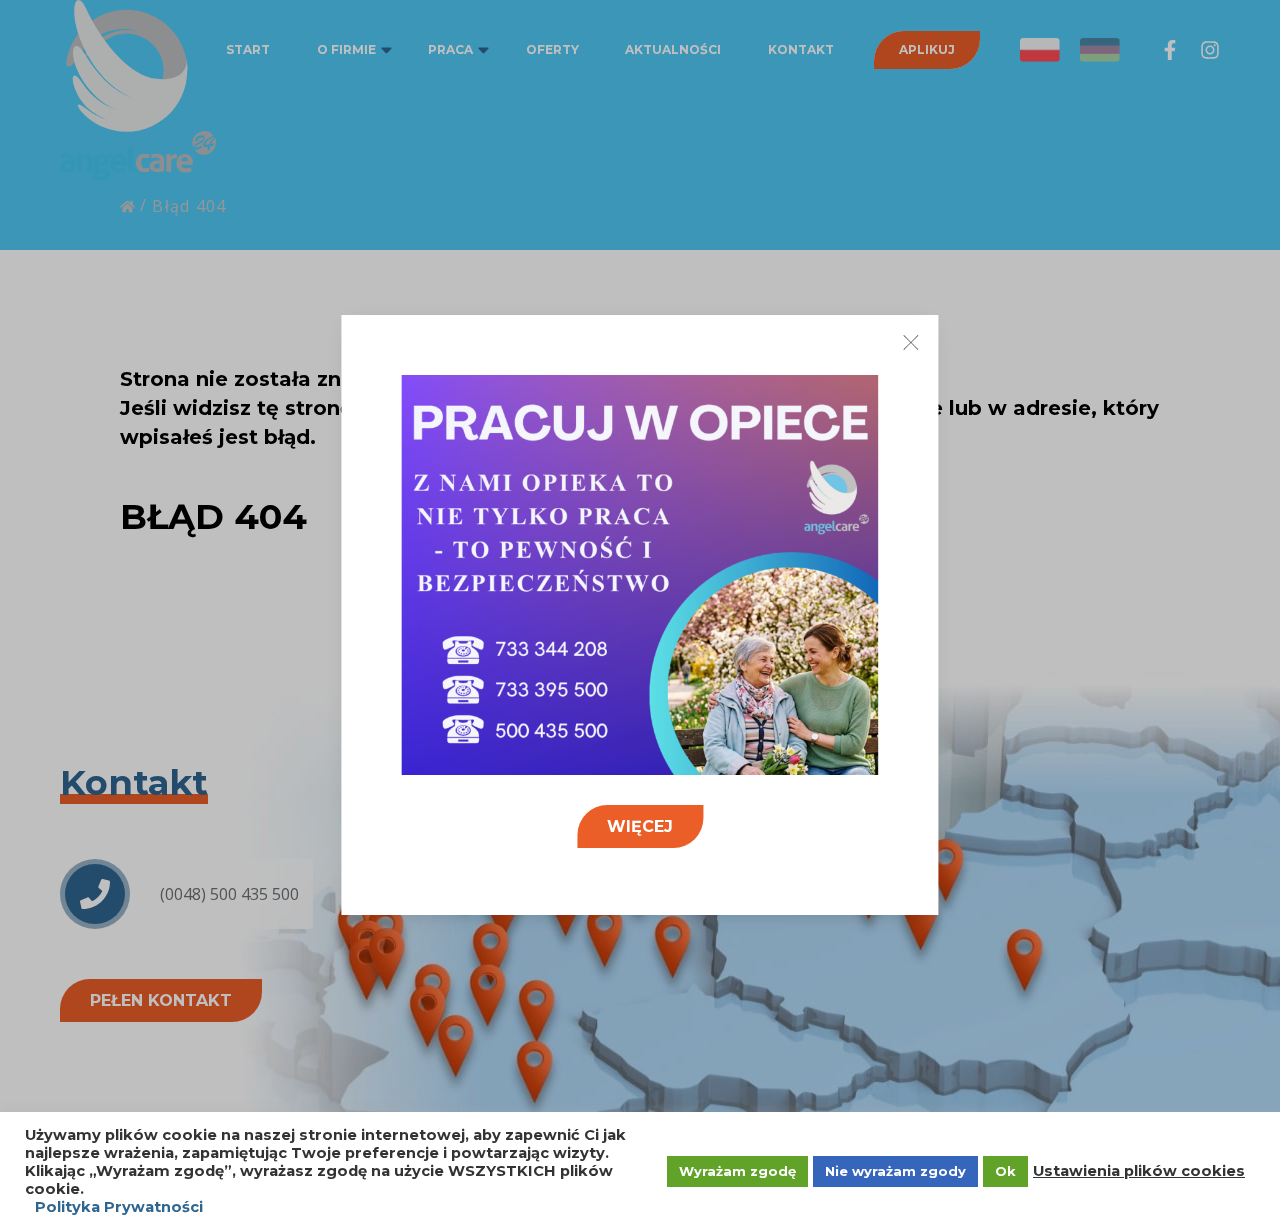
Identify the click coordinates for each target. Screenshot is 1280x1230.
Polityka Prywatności (119, 1207)
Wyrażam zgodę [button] (737, 1171)
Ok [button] (1005, 1171)
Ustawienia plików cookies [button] (1139, 1171)
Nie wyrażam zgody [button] (895, 1171)
